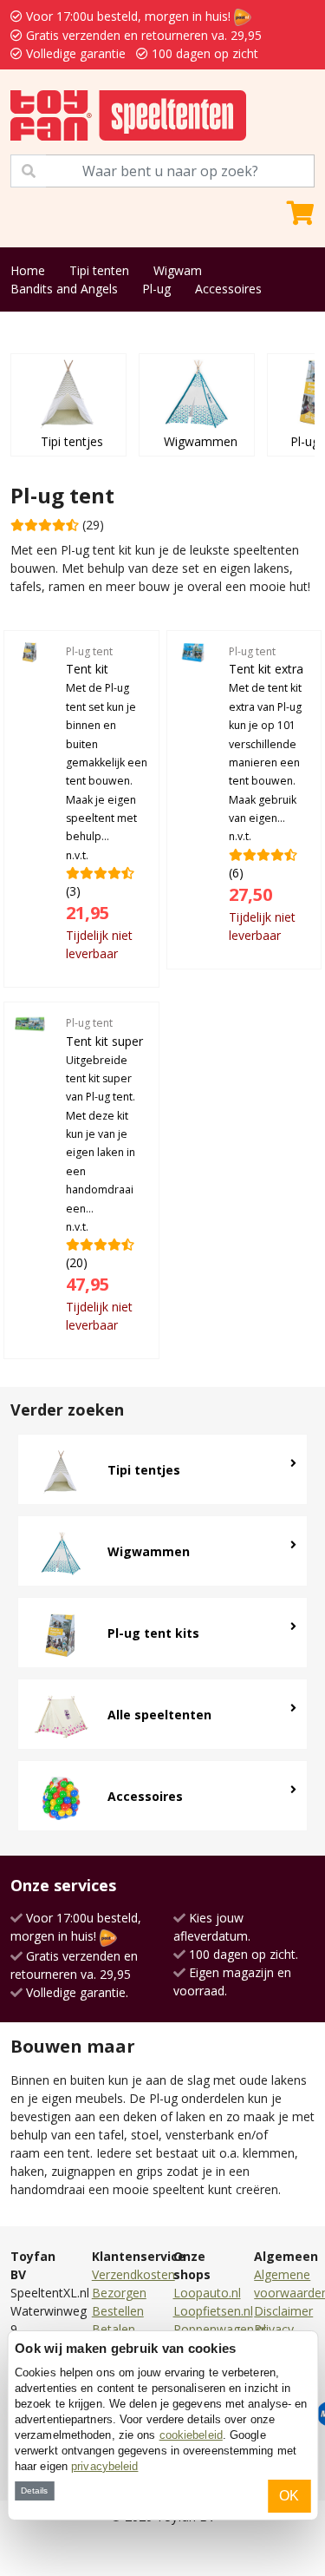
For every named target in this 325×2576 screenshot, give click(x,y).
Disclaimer (283, 2311)
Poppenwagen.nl (220, 2329)
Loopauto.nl (207, 2293)
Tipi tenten (99, 270)
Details (34, 2491)
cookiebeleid (191, 2435)
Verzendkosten (133, 2274)
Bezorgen (119, 2293)
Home (28, 270)
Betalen (114, 2329)
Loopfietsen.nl (213, 2311)
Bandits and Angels (64, 289)
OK (289, 2496)
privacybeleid (104, 2466)
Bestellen (118, 2311)
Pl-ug (156, 289)
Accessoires (228, 289)
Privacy (274, 2329)
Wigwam (178, 270)
